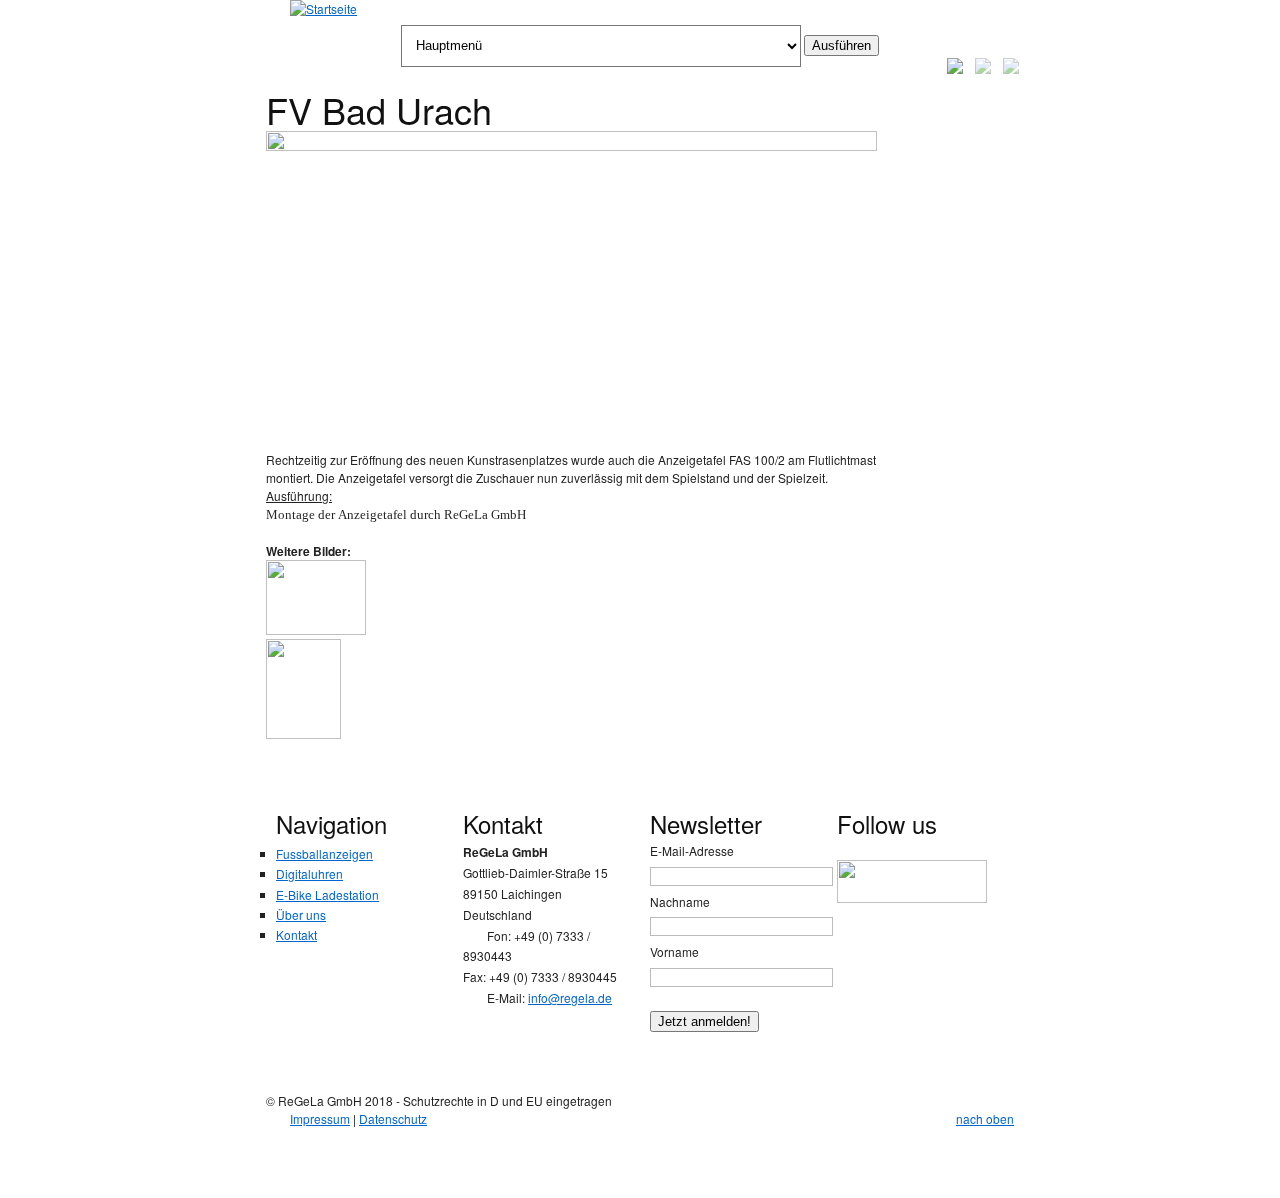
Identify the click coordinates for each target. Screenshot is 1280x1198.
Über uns (301, 914)
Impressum (320, 1118)
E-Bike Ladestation (327, 894)
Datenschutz (393, 1118)
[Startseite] (323, 9)
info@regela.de (570, 997)
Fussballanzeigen (324, 853)
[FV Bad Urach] (571, 145)
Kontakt (296, 934)
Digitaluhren (309, 873)
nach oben (985, 1118)
